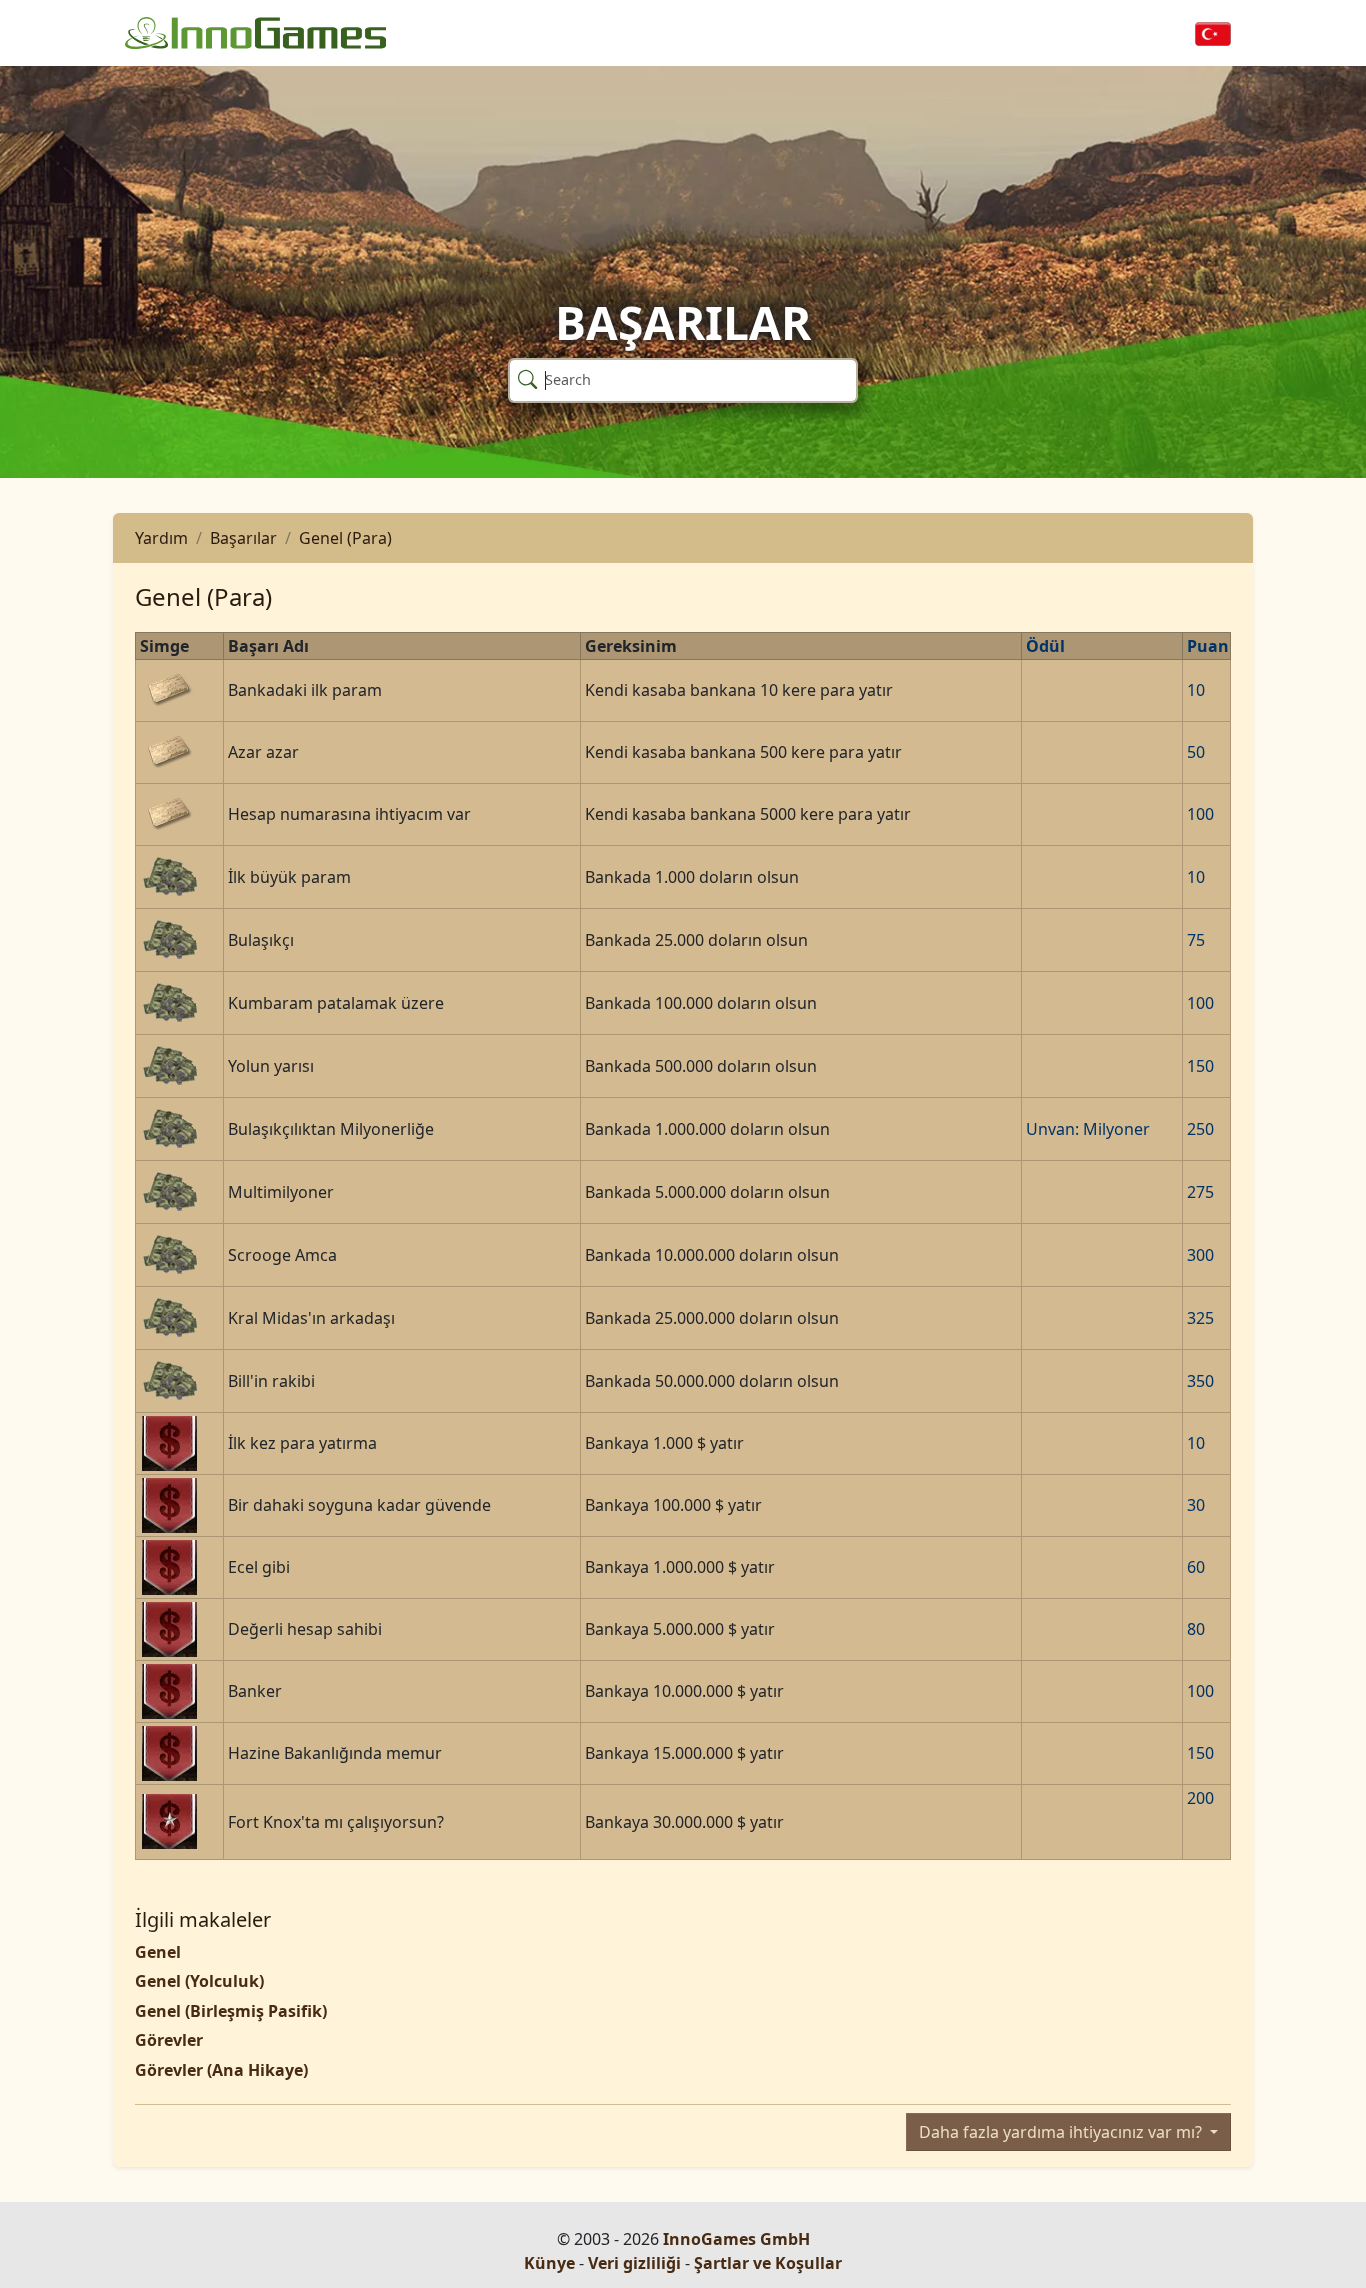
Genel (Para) (345, 538)
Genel (158, 1952)
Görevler (169, 2040)
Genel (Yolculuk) (199, 1981)
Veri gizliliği (634, 2263)
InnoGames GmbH (736, 2239)
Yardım (161, 538)
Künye (549, 2263)
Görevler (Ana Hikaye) (221, 2070)
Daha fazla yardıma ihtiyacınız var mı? (1062, 2132)
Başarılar (243, 538)
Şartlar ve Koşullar (768, 2263)
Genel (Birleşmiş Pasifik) (231, 2011)
